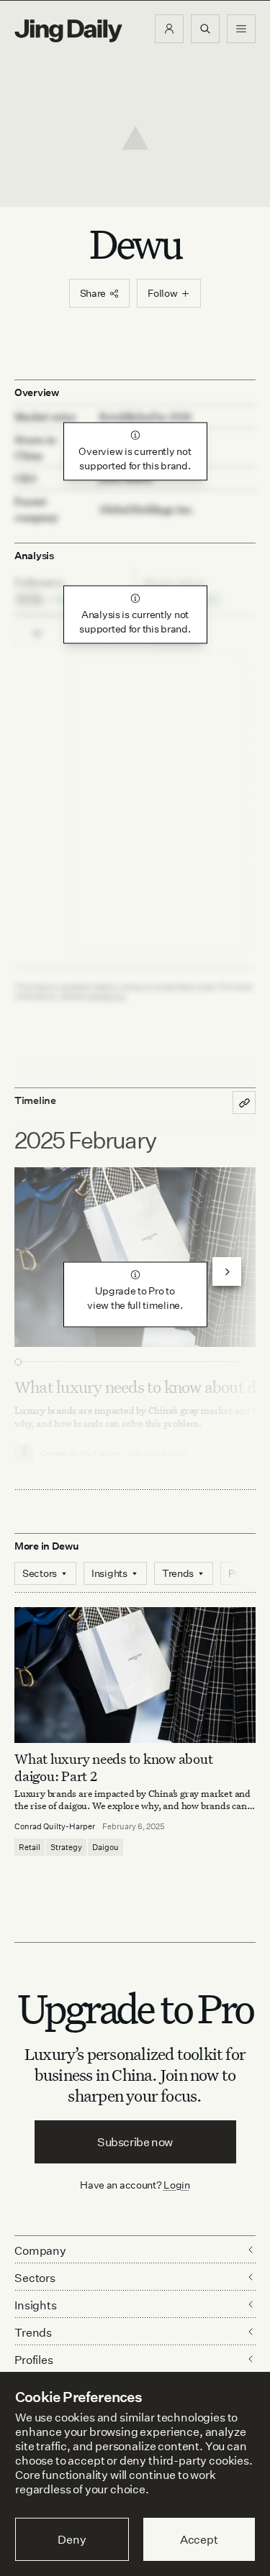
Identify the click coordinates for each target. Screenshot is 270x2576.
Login (177, 2185)
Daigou (105, 1847)
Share (93, 293)
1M (38, 634)
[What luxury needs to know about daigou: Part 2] (135, 1675)
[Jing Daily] (68, 31)
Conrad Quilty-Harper (55, 1826)
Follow (162, 293)
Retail (30, 1847)
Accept (199, 2539)
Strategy (66, 1847)
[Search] (205, 29)
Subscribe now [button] (135, 2142)
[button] (169, 29)
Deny (72, 2539)
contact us (106, 996)
